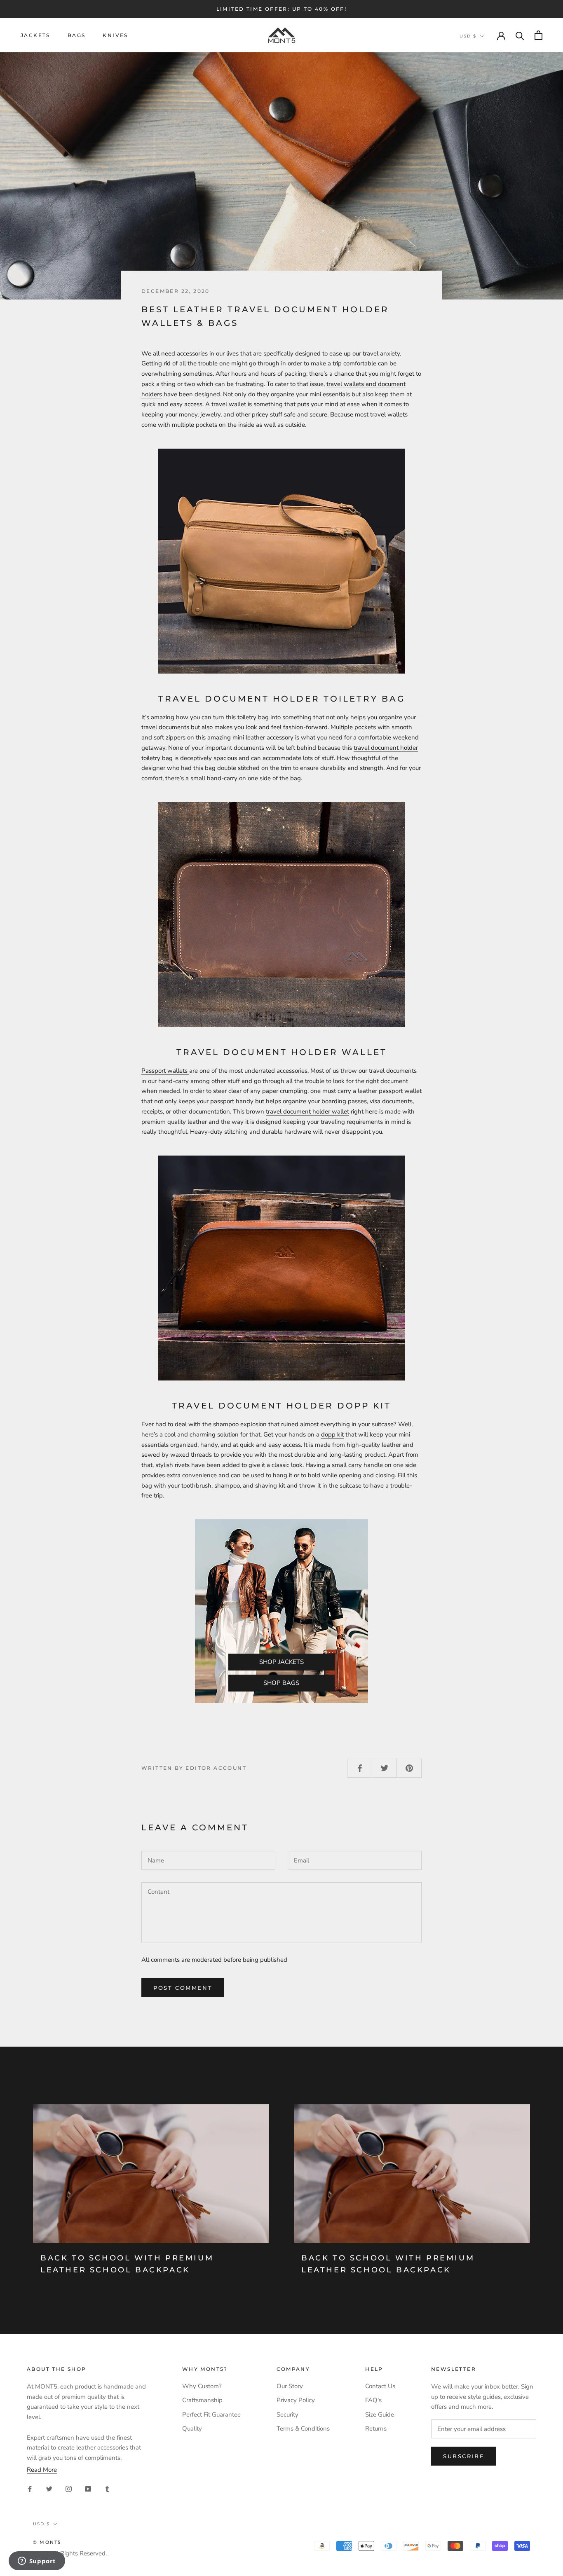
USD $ (468, 36)
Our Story (290, 2386)
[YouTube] (88, 2488)
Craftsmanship (202, 2400)
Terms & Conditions (303, 2429)
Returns (376, 2429)
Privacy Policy (296, 2400)
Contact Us (380, 2386)
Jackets (35, 35)
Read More (42, 2470)
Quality (192, 2429)
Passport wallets (165, 1071)
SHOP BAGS (281, 1683)
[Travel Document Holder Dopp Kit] (281, 1268)
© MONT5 (47, 2542)
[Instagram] (69, 2488)
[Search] (520, 35)
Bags (77, 35)
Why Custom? (202, 2386)
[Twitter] (49, 2488)
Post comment (183, 1988)
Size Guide (380, 2415)
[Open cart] (538, 35)
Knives (115, 35)
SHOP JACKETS (281, 1662)
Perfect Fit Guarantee (211, 2415)
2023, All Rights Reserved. (70, 2553)
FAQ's (373, 2400)
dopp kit (332, 1434)
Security (287, 2415)
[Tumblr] (107, 2488)
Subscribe (464, 2456)
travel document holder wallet (307, 1111)
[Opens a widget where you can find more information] (37, 2562)
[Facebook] (30, 2488)
